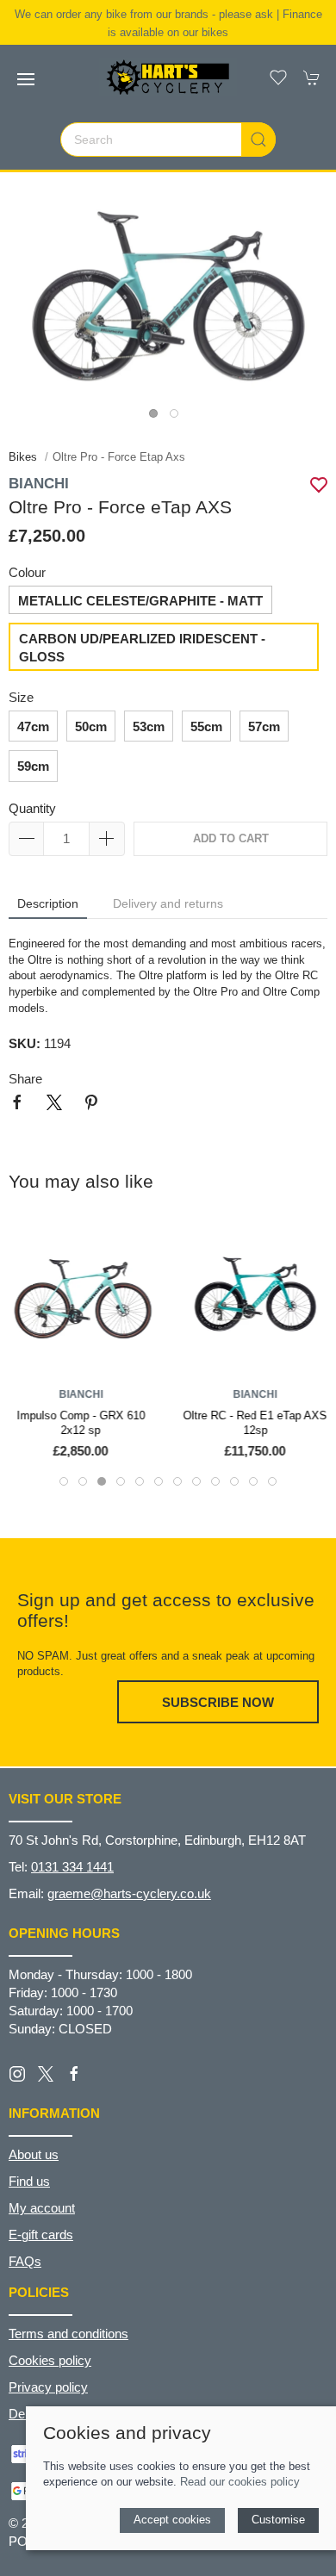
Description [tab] (48, 903)
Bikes (25, 457)
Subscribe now (218, 1702)
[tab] (64, 1481)
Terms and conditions (68, 2334)
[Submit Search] (258, 140)
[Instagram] (17, 2074)
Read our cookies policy (240, 2482)
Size (21, 697)
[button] (26, 79)
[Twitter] (46, 2073)
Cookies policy (50, 2360)
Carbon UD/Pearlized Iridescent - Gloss (142, 648)
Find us (29, 2181)
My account (42, 2208)
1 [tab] (158, 418)
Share (25, 1079)
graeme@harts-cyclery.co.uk (129, 1893)
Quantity (32, 808)
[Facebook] (74, 2074)
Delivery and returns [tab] (168, 903)
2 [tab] (178, 418)
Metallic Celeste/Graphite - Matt (140, 601)
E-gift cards (41, 2235)
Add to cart (231, 838)
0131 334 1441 (72, 1867)
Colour (27, 572)
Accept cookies (172, 2520)
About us (34, 2154)
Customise (278, 2520)
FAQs (25, 2261)
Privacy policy (48, 2387)
